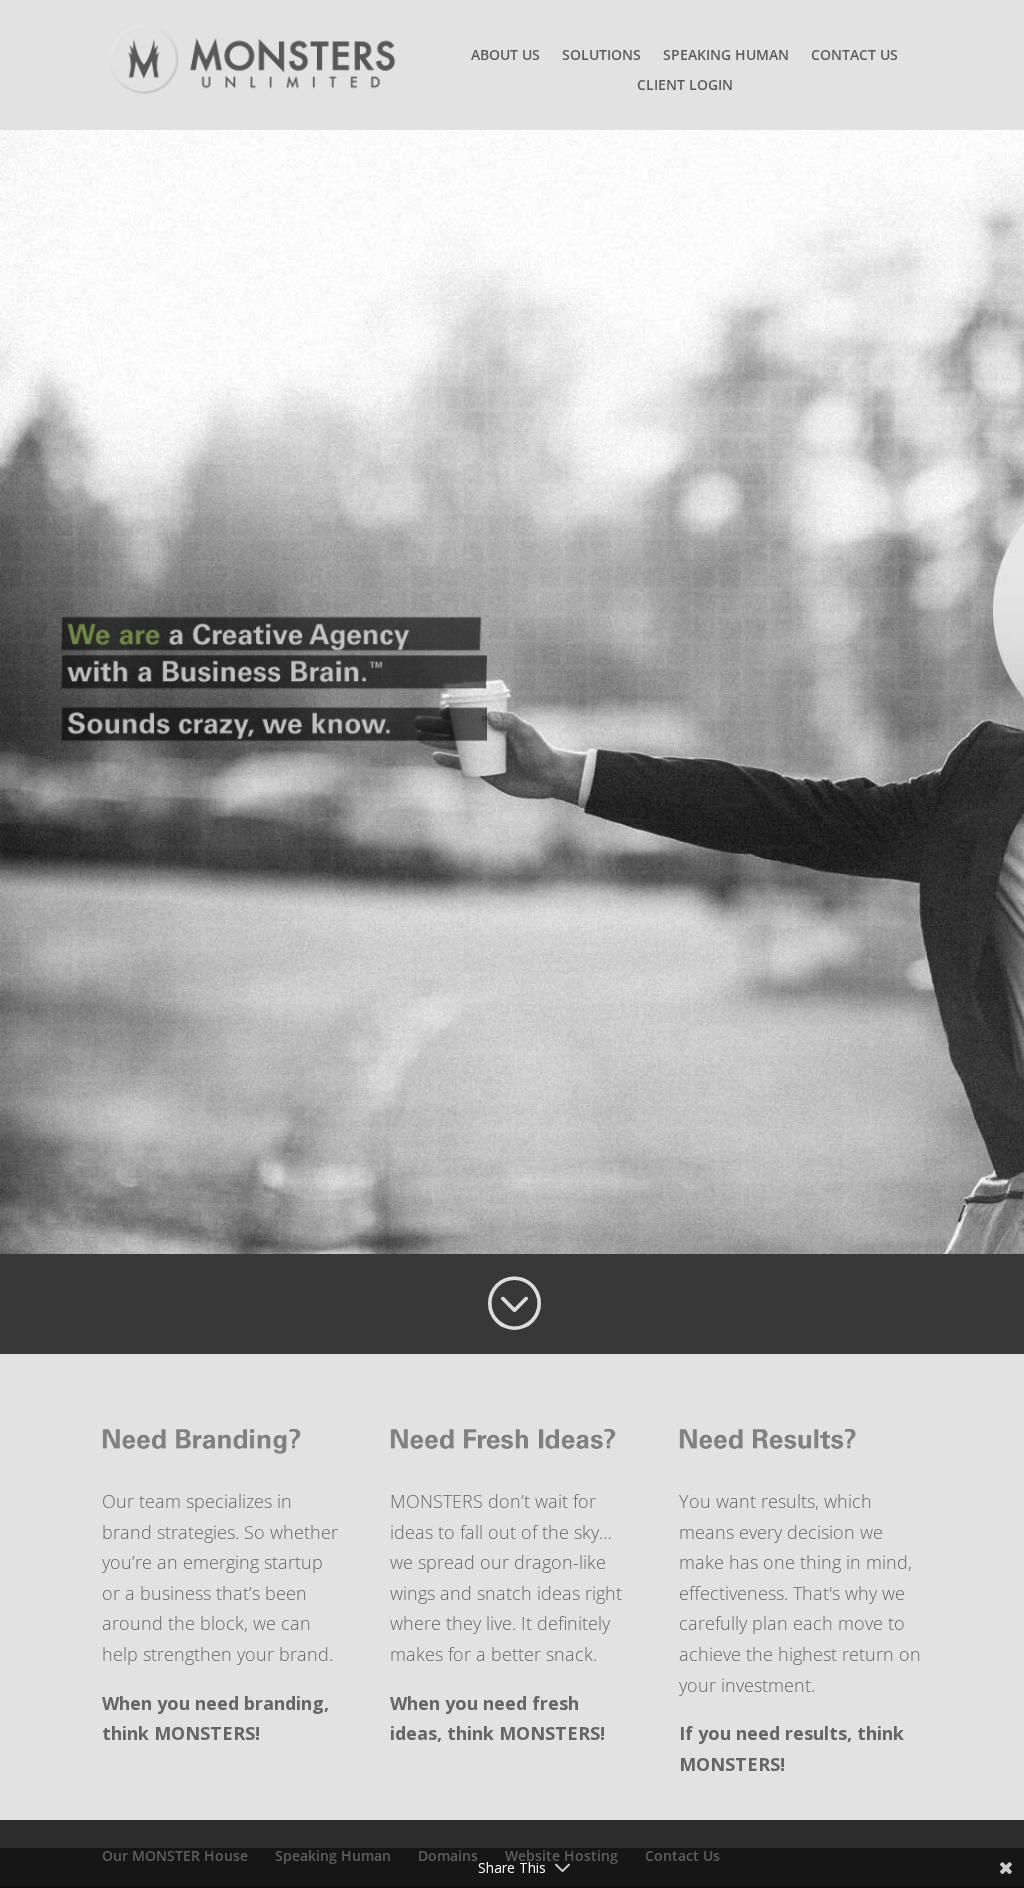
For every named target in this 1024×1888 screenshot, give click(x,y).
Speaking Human (726, 56)
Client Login (685, 86)
